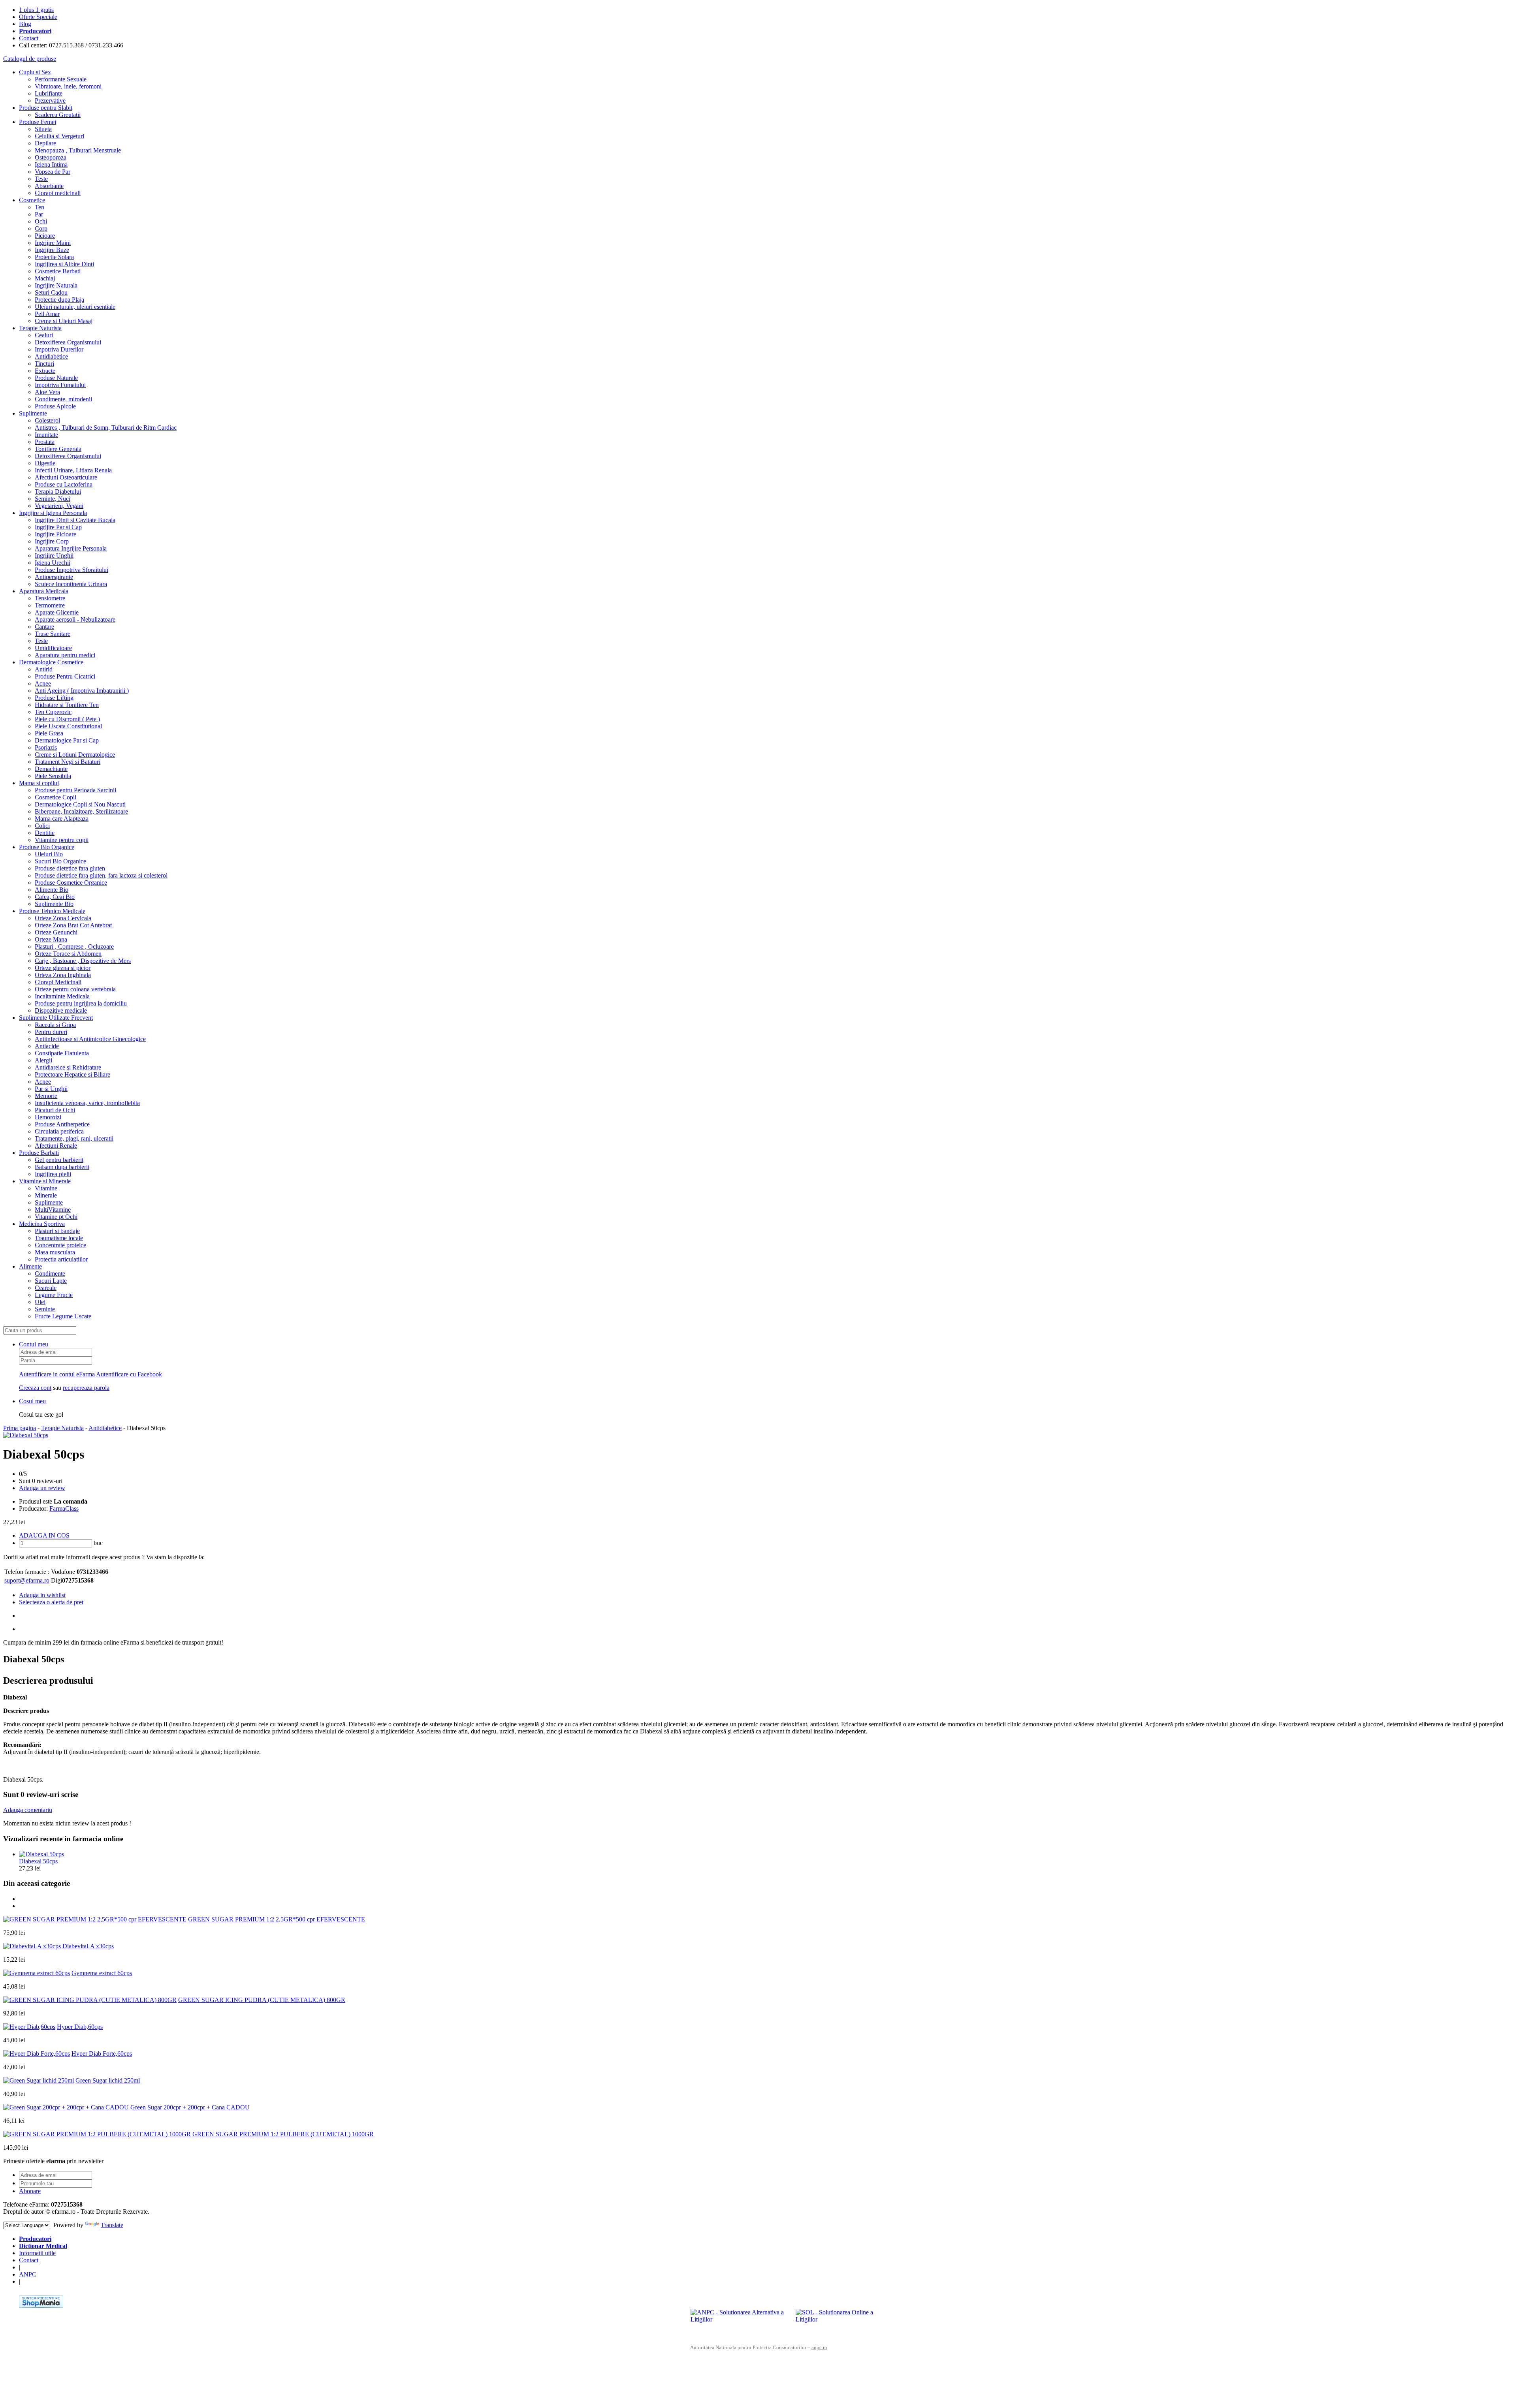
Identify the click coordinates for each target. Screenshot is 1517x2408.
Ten (40, 207)
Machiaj (45, 278)
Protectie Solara (54, 257)
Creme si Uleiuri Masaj (64, 321)
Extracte (45, 371)
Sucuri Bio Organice (60, 861)
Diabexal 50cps (38, 1861)
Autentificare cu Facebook (129, 1374)
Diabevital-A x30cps (88, 1946)
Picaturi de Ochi (55, 1110)
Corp (41, 228)
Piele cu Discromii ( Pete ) (67, 719)
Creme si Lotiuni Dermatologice (75, 755)
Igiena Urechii (53, 563)
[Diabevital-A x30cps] (32, 1946)
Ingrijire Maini (53, 243)
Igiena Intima (51, 164)
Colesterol (47, 420)
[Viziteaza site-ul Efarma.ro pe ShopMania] (41, 2306)
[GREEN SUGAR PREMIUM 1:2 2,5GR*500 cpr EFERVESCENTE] (95, 1919)
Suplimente (33, 413)
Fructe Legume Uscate (63, 1316)
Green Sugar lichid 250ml (108, 2080)
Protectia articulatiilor (61, 1259)
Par (39, 214)
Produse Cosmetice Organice (71, 883)
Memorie (46, 1096)
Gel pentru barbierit (59, 1160)
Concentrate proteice (60, 1245)
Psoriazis (46, 747)
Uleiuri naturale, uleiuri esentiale (75, 307)
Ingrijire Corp (52, 541)
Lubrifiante (49, 93)
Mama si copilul (39, 783)
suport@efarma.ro (27, 1580)
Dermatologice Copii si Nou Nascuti (80, 804)
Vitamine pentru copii (62, 840)
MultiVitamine (53, 1210)
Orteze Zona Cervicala (63, 918)
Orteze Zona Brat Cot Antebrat (73, 925)
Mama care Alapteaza (62, 819)
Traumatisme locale (59, 1238)
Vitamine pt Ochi (56, 1217)
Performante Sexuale (61, 79)
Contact (29, 38)
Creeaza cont (35, 1388)
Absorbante (49, 186)
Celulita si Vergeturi (59, 136)
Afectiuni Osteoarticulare (66, 477)
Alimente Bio (52, 890)
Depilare (45, 143)
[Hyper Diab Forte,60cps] (37, 2054)
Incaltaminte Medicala (62, 996)
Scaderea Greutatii (58, 115)
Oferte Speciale (38, 17)
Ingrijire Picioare (56, 534)
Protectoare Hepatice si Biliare (72, 1074)
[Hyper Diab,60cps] (29, 2027)
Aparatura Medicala (44, 591)
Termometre (50, 605)
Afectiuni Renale (56, 1146)
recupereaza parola (86, 1388)
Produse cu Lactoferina (64, 484)
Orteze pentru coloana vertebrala (75, 989)
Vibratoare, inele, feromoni (68, 86)
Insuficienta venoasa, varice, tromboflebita (87, 1103)
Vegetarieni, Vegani (59, 506)
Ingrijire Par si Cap (58, 527)
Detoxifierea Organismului (68, 342)
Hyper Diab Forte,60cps (102, 2054)
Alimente (30, 1266)
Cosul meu (32, 1401)
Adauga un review (42, 1488)
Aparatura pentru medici (65, 655)
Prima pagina (20, 1428)
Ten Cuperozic (53, 712)
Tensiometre (50, 598)
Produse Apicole (55, 406)
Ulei (40, 1302)
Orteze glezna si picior (63, 968)
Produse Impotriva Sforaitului (72, 570)
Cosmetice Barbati (58, 271)
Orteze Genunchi (56, 932)
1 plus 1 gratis (36, 10)
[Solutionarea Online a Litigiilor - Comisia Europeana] (845, 2321)
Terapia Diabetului (58, 492)
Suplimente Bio (54, 904)
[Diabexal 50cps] (26, 1435)
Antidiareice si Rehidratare (68, 1067)
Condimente (50, 1274)
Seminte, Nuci (53, 499)
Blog (25, 24)
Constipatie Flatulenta (62, 1053)
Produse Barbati (39, 1153)
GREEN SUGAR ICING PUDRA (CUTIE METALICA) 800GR (262, 2000)
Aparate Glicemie (57, 612)
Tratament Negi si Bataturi (68, 762)
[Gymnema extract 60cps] (37, 1973)
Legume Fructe (54, 1295)
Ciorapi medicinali (58, 193)
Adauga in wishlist (42, 1595)
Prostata (45, 442)
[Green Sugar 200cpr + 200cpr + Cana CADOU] (66, 2107)
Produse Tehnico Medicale (52, 911)
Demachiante (51, 769)
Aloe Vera (47, 392)
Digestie (45, 463)
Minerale (46, 1195)
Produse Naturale (56, 378)
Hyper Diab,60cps (80, 2027)
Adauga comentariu (28, 1810)
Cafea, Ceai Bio (55, 897)
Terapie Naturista (40, 328)
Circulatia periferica (59, 1131)
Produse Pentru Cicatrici (65, 676)
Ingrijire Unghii (54, 555)
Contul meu (34, 1344)
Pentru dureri (51, 1032)
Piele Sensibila (53, 776)
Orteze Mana (51, 939)
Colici (42, 826)
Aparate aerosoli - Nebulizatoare (75, 619)
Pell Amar (47, 314)
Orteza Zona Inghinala (63, 975)
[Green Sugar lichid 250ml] (39, 2080)
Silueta (43, 129)
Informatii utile (37, 2253)
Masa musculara (55, 1252)
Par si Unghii (51, 1089)
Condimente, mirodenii (63, 399)
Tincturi (44, 364)
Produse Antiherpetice (62, 1124)
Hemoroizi (48, 1117)
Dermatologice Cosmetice (51, 662)
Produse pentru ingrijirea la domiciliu (81, 1003)
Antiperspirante (54, 577)
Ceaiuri (44, 335)
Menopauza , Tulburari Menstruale (78, 150)
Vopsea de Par (53, 172)
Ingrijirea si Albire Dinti (64, 264)
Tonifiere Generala (58, 449)
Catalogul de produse (30, 59)
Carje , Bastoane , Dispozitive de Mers (83, 961)
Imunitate (46, 435)
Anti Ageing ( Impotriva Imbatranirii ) (82, 691)
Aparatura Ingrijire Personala (71, 548)
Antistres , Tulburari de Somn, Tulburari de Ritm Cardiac (106, 428)
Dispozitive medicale (61, 1010)
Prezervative (50, 101)
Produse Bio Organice (47, 847)
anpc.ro (819, 2347)
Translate (112, 2225)
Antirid (44, 669)
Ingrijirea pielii (53, 1174)
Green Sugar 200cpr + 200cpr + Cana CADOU (190, 2107)
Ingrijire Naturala (56, 285)
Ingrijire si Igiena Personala (53, 513)
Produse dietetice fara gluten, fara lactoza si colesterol (101, 875)
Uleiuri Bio (49, 854)
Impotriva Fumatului (60, 385)
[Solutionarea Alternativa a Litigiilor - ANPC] (740, 2321)
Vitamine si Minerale (45, 1181)
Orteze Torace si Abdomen (68, 954)
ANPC (28, 2274)
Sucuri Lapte (51, 1281)
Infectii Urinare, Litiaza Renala (73, 470)
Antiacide (47, 1046)
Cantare (44, 627)
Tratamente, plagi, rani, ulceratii (74, 1138)
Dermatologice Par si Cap (67, 740)
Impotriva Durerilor (59, 349)
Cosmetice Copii (56, 797)
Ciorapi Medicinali (58, 982)
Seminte (45, 1309)
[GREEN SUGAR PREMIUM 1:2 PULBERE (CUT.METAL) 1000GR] (97, 2134)
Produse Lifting (54, 698)
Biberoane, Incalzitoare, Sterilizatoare (81, 811)
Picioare (45, 236)
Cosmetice (32, 200)
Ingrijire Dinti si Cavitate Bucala (75, 520)
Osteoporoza (51, 157)
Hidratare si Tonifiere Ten (67, 705)
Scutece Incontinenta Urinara (71, 584)
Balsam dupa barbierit (62, 1167)
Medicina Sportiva (42, 1224)
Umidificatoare (53, 648)
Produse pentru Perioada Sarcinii (75, 790)
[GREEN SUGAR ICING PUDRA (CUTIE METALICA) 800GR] (90, 2000)
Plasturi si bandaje (57, 1231)
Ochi (41, 221)
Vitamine (46, 1188)
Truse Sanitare (53, 634)
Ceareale (46, 1288)
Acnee (43, 683)
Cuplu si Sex (35, 72)
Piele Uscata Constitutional (68, 726)
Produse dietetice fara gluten (70, 868)
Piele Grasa (49, 733)
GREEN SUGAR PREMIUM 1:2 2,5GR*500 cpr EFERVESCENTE (277, 1919)
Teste (41, 179)
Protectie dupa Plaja (59, 300)
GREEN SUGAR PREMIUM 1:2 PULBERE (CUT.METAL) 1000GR (283, 2134)
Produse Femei (38, 122)
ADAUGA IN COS (44, 1535)
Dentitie (45, 833)
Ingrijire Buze (52, 250)
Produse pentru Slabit (46, 108)
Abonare (30, 2191)
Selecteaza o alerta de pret (51, 1602)
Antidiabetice (51, 356)
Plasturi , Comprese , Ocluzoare (74, 946)
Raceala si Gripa (55, 1025)
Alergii (43, 1060)
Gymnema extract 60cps (102, 1973)
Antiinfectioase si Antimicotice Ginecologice (90, 1039)
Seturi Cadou (51, 292)
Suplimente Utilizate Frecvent (56, 1018)
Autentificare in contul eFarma (57, 1374)
